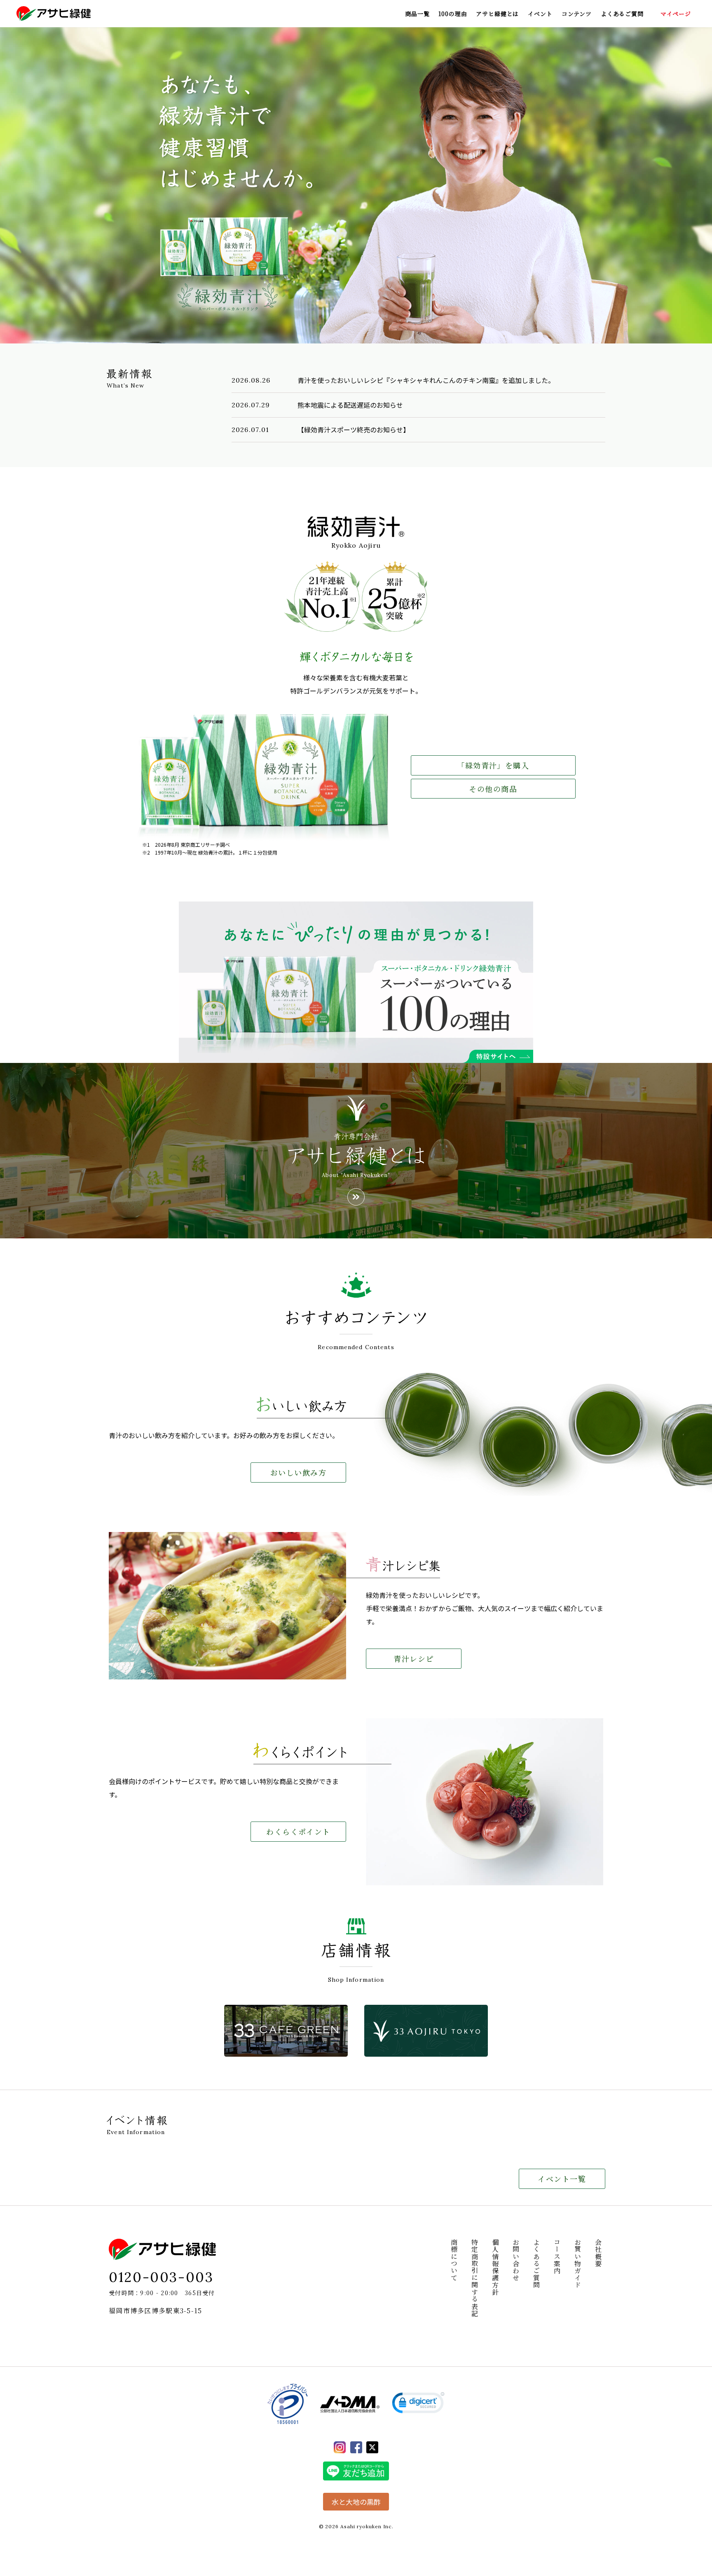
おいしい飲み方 (298, 1472)
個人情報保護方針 (495, 2267)
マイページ (676, 14)
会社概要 (598, 2253)
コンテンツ (577, 14)
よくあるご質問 (622, 14)
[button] (418, 2404)
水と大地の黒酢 (356, 2502)
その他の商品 (493, 789)
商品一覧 (417, 14)
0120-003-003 (161, 2277)
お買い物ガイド (577, 2264)
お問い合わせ (516, 2260)
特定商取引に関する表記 (474, 2278)
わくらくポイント (298, 1831)
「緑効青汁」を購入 (493, 765)
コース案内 (557, 2256)
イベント (540, 14)
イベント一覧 (562, 2179)
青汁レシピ (413, 1658)
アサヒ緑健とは (497, 14)
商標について (454, 2260)
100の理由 (453, 14)
